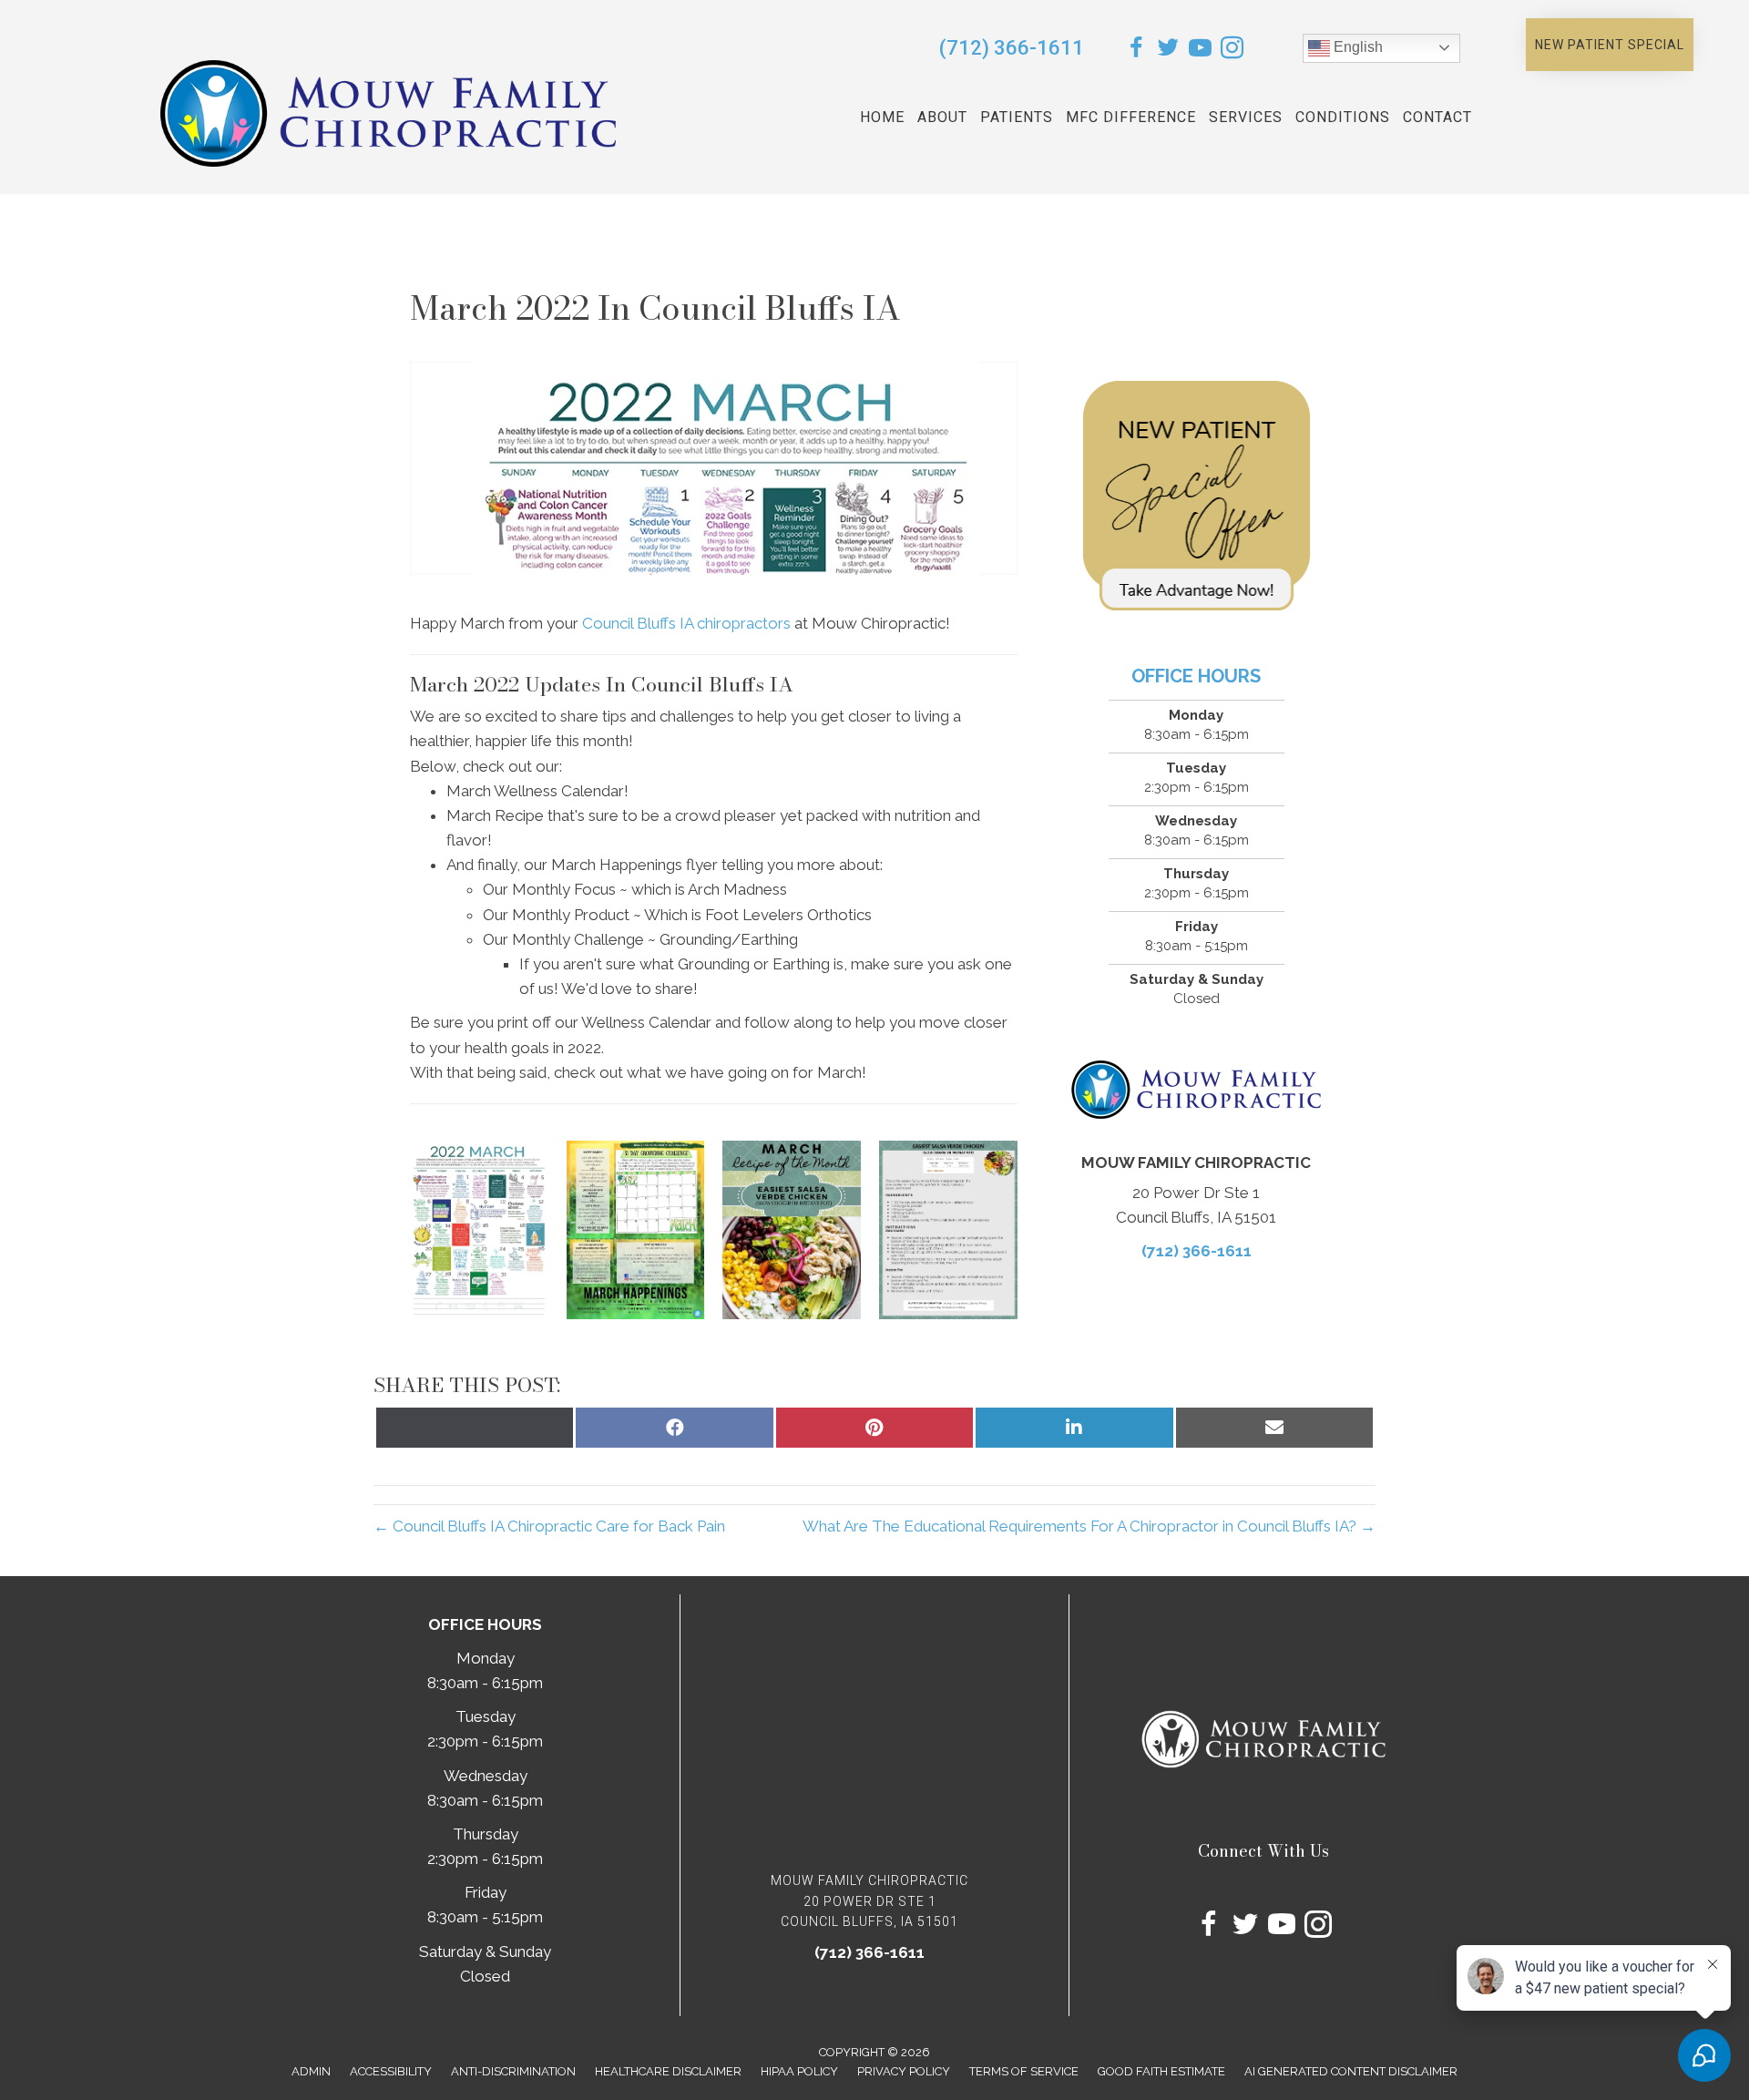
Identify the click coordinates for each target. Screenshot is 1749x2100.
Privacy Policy (904, 2071)
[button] (1610, 45)
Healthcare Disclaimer (668, 2071)
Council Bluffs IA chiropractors (686, 623)
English (1356, 47)
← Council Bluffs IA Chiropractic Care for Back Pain (549, 1526)
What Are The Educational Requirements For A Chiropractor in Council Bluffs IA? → (1089, 1526)
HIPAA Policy (799, 2071)
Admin (311, 2071)
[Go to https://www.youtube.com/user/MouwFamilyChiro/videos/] (1200, 51)
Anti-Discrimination (513, 2071)
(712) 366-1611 (1012, 48)
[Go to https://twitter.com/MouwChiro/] (1168, 51)
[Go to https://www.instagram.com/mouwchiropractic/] (1232, 51)
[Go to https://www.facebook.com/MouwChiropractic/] (1136, 51)
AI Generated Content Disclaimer (1351, 2071)
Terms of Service (1024, 2071)
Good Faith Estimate (1161, 2071)
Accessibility (391, 2071)
